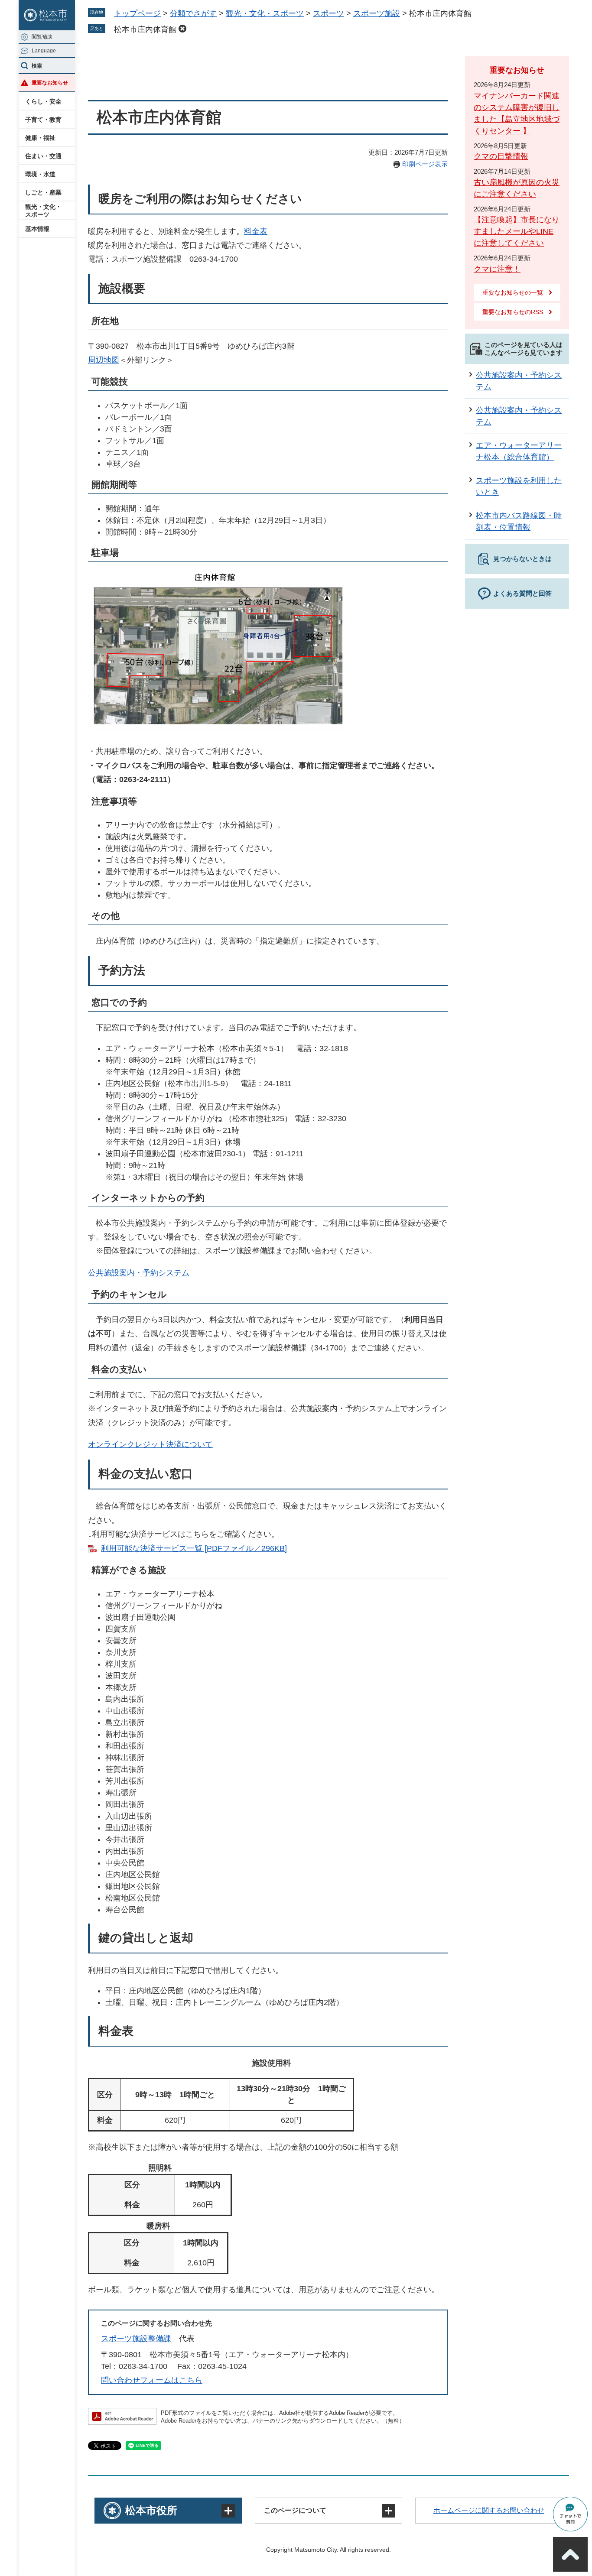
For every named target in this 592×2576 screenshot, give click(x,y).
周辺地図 (104, 360)
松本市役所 (151, 2510)
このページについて (295, 2510)
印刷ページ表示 (425, 164)
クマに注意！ (497, 269)
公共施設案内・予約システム (139, 1273)
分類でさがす (193, 13)
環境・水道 (40, 174)
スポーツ (329, 13)
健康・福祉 (40, 138)
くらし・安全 (43, 101)
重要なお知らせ (50, 83)
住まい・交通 (43, 156)
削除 (182, 29)
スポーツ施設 (377, 13)
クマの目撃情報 (501, 156)
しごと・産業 (43, 192)
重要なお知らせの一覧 (513, 292)
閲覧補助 (42, 37)
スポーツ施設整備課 (136, 2339)
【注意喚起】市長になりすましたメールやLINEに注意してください (517, 231)
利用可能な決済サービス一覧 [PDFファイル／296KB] (194, 1548)
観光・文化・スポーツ (43, 211)
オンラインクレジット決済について (150, 1444)
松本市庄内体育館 (145, 29)
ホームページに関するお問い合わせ (489, 2510)
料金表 (256, 231)
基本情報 (37, 229)
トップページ (137, 13)
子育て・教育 (43, 120)
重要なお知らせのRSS (513, 312)
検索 (37, 66)
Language (44, 51)
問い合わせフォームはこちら (152, 2380)
